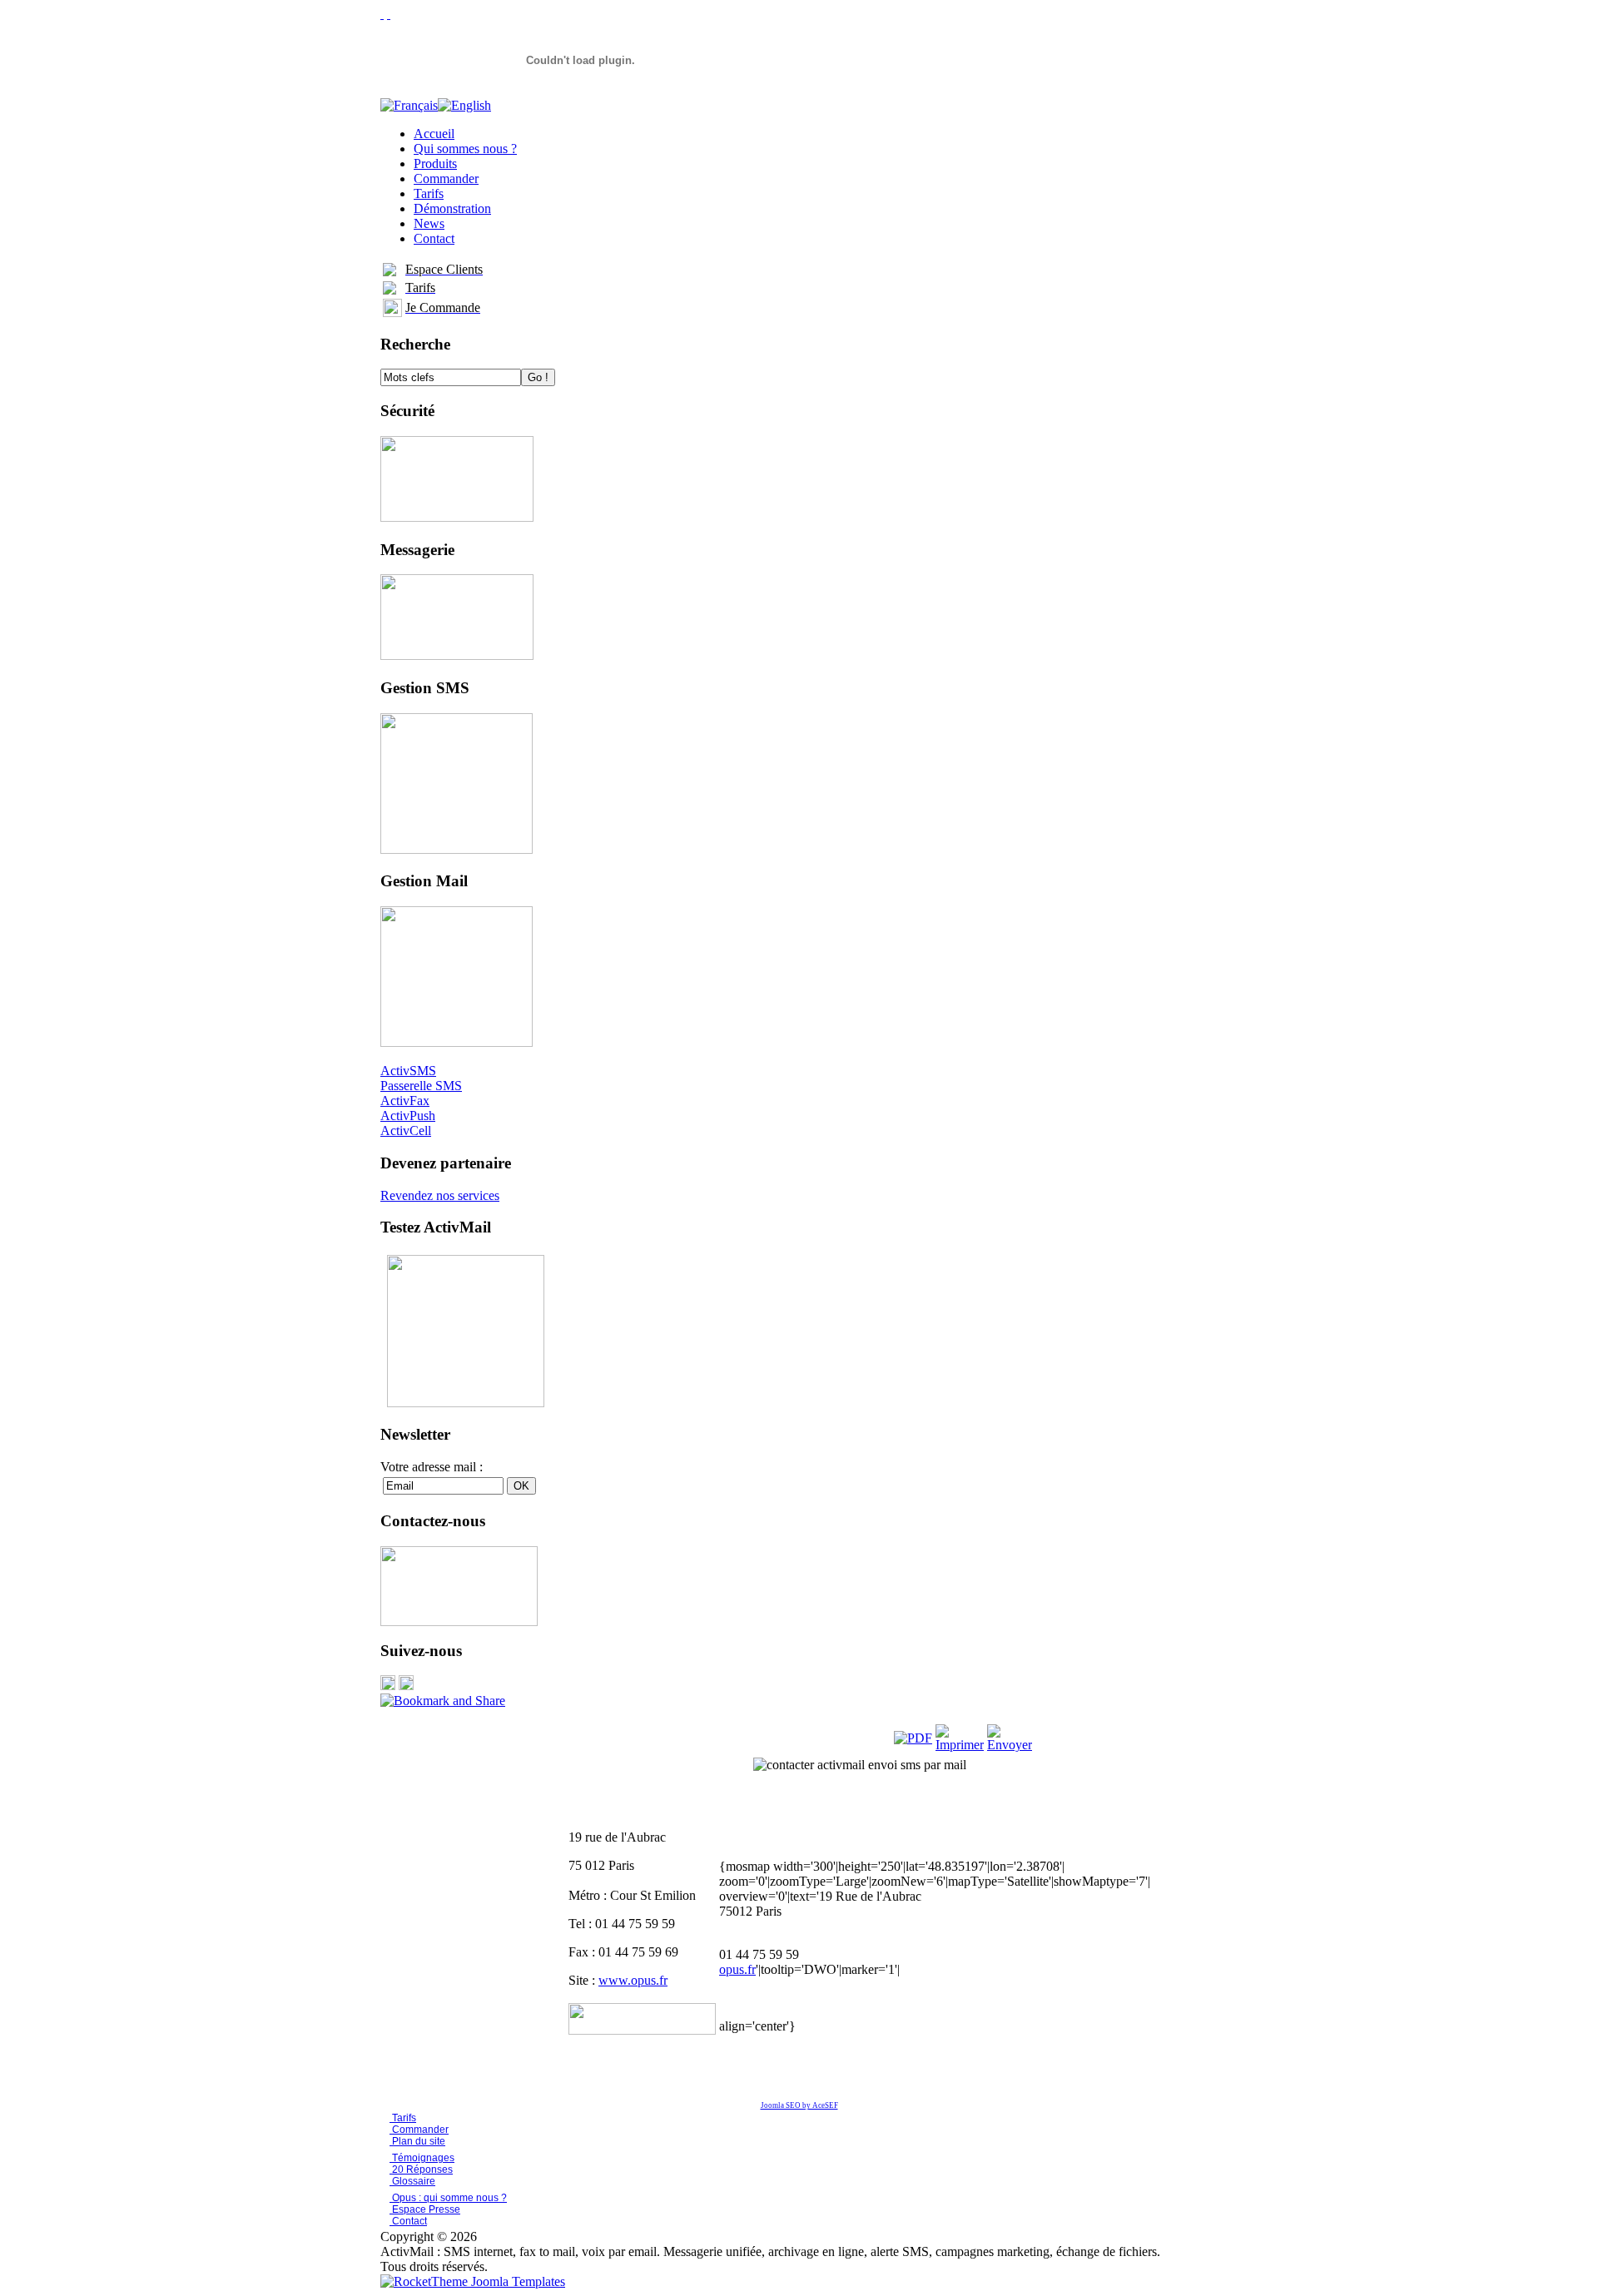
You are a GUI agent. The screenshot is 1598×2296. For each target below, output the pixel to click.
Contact (408, 2221)
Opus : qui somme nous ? (448, 2198)
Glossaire (412, 2181)
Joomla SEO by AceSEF (799, 2105)
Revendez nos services (440, 1195)
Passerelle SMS (421, 1086)
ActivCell (406, 1131)
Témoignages (422, 2158)
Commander (419, 2130)
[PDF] (913, 1738)
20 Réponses (421, 2170)
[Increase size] (382, 14)
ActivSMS (408, 1071)
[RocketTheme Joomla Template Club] (473, 2281)
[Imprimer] (960, 1745)
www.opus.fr (633, 1980)
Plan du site (419, 2141)
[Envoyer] (1010, 1745)
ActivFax (405, 1101)
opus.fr (737, 1969)
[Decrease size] (389, 14)
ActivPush (408, 1116)
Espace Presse (425, 2209)
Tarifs (403, 2118)
